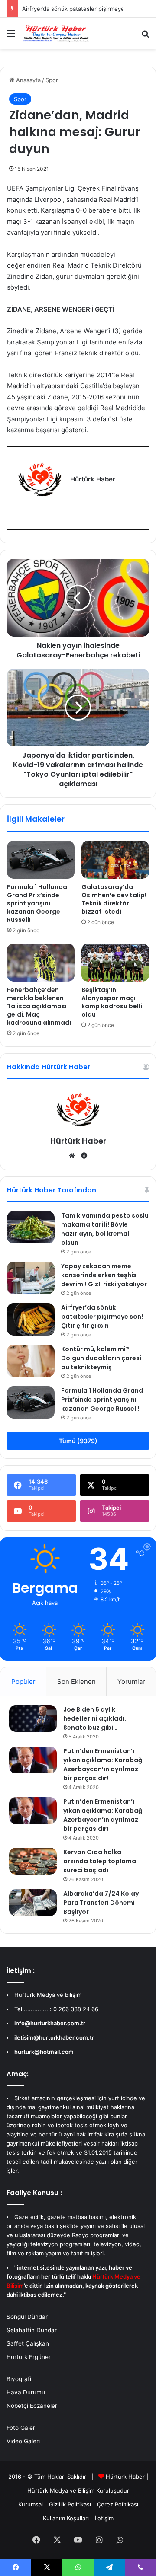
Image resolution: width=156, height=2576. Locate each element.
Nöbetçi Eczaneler (32, 2406)
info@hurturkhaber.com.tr (50, 2023)
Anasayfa (28, 80)
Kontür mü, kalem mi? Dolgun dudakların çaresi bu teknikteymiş (101, 1358)
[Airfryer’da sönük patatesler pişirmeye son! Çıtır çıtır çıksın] (31, 1319)
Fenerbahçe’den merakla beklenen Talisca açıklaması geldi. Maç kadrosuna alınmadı (39, 1006)
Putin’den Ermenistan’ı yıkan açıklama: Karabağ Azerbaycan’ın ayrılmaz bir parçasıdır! (103, 1765)
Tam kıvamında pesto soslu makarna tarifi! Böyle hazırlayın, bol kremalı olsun (105, 1229)
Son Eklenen (76, 1682)
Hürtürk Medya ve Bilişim (61, 2490)
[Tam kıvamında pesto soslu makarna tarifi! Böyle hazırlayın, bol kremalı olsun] (31, 1227)
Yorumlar (131, 1682)
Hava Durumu (26, 2392)
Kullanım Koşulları (66, 2518)
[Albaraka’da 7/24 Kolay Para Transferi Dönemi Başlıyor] (33, 1903)
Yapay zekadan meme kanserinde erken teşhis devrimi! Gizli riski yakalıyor (104, 1275)
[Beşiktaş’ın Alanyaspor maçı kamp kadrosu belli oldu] (115, 963)
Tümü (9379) (78, 1441)
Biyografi (19, 2379)
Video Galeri (23, 2441)
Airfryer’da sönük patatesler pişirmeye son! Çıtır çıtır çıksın (102, 1317)
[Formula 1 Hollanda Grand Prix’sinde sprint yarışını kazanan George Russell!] (41, 860)
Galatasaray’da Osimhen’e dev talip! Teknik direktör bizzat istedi (114, 899)
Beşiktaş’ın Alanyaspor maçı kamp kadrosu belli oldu (112, 1002)
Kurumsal (31, 2504)
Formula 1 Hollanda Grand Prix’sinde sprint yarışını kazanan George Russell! (37, 903)
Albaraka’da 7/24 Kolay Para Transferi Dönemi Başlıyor (101, 1903)
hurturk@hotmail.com (44, 2052)
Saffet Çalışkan (28, 2343)
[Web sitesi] (72, 1156)
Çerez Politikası (118, 2504)
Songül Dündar (27, 2317)
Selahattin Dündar (32, 2330)
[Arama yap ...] (145, 37)
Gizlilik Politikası (70, 2504)
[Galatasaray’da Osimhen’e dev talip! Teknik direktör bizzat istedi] (115, 860)
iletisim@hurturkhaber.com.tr (54, 2037)
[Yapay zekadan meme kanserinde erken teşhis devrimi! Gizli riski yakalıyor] (31, 1278)
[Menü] (11, 37)
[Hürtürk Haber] (56, 33)
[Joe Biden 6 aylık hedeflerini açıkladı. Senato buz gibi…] (33, 1718)
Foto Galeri (21, 2428)
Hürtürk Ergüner (29, 2357)
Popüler (23, 1682)
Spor (52, 80)
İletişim (104, 2518)
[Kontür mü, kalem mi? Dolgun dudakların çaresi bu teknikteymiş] (31, 1361)
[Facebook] (23, 524)
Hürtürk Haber (78, 1141)
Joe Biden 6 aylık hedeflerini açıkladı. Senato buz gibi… (95, 1718)
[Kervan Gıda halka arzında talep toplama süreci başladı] (33, 1861)
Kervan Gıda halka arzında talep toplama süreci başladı (100, 1861)
